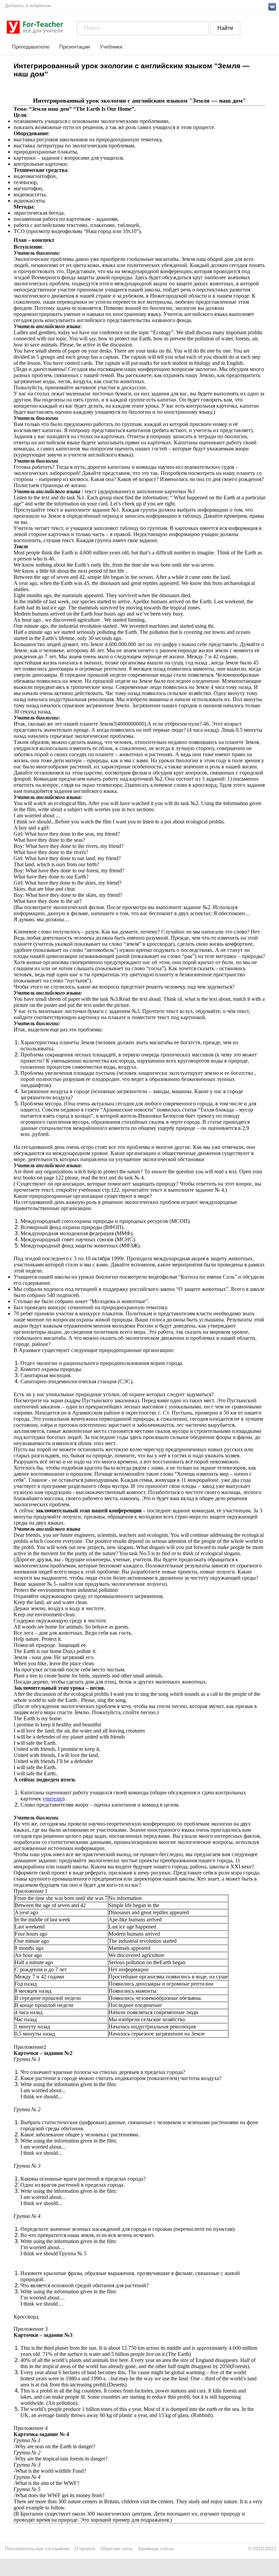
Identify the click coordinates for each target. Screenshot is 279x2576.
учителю (53, 1799)
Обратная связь (117, 2549)
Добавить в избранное (28, 6)
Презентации (75, 47)
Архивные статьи (156, 2549)
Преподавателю (31, 47)
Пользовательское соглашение (37, 2549)
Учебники (111, 47)
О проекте (85, 2549)
